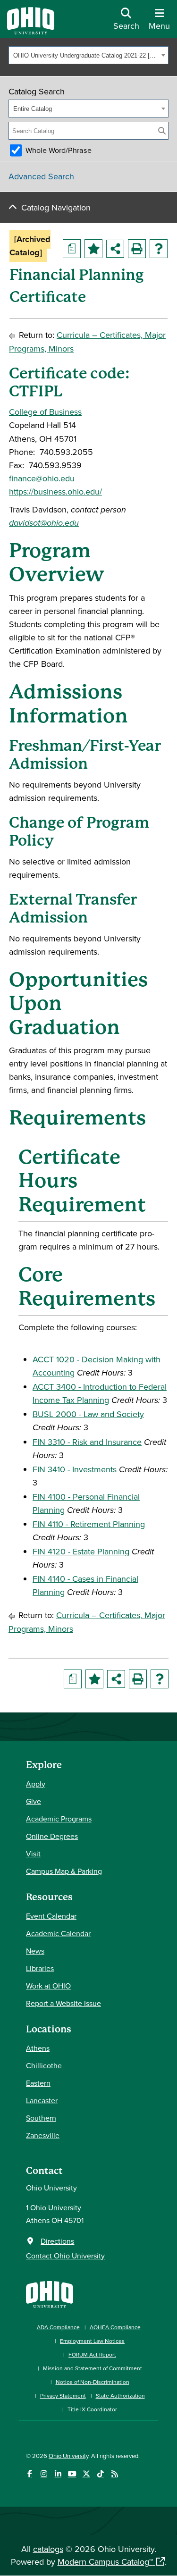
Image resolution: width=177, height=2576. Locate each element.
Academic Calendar (58, 1933)
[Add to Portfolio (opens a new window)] (93, 249)
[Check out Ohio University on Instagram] (44, 2474)
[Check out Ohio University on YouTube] (72, 2474)
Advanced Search (41, 176)
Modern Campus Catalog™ (105, 2562)
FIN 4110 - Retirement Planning (89, 1524)
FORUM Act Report (92, 2354)
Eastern (38, 2083)
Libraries (40, 1968)
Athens (38, 2048)
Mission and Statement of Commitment (93, 2368)
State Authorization (120, 2396)
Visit (33, 1854)
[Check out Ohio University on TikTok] (100, 2474)
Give (34, 1801)
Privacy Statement (63, 2396)
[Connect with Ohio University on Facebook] (29, 2474)
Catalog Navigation (56, 207)
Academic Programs (59, 1819)
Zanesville (43, 2135)
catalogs (48, 2549)
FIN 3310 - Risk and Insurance (87, 1442)
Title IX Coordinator (92, 2409)
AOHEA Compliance (115, 2327)
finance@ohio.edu (42, 478)
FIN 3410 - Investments (75, 1469)
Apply (36, 1784)
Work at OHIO (48, 1986)
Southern (41, 2118)
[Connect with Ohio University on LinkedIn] (58, 2474)
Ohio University (68, 2456)
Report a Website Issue (63, 2003)
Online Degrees (52, 1836)
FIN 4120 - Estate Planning (81, 1551)
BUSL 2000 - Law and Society (88, 1414)
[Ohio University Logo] (31, 31)
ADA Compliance (58, 2327)
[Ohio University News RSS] (114, 2474)
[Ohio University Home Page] (50, 2294)
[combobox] (88, 55)
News (35, 1951)
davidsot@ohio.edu (44, 523)
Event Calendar (51, 1916)
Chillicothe (44, 2065)
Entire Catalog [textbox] (33, 109)
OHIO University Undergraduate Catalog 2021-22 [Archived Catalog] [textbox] (86, 55)
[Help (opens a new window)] (159, 249)
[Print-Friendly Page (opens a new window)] (137, 249)
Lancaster (42, 2100)
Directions (57, 2241)
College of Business (45, 412)
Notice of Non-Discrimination (93, 2382)
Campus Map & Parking (64, 1871)
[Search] (162, 131)
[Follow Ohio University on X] (86, 2474)
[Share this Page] (115, 249)
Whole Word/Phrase (59, 150)
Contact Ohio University (65, 2256)
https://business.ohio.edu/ (55, 491)
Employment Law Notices (92, 2341)
